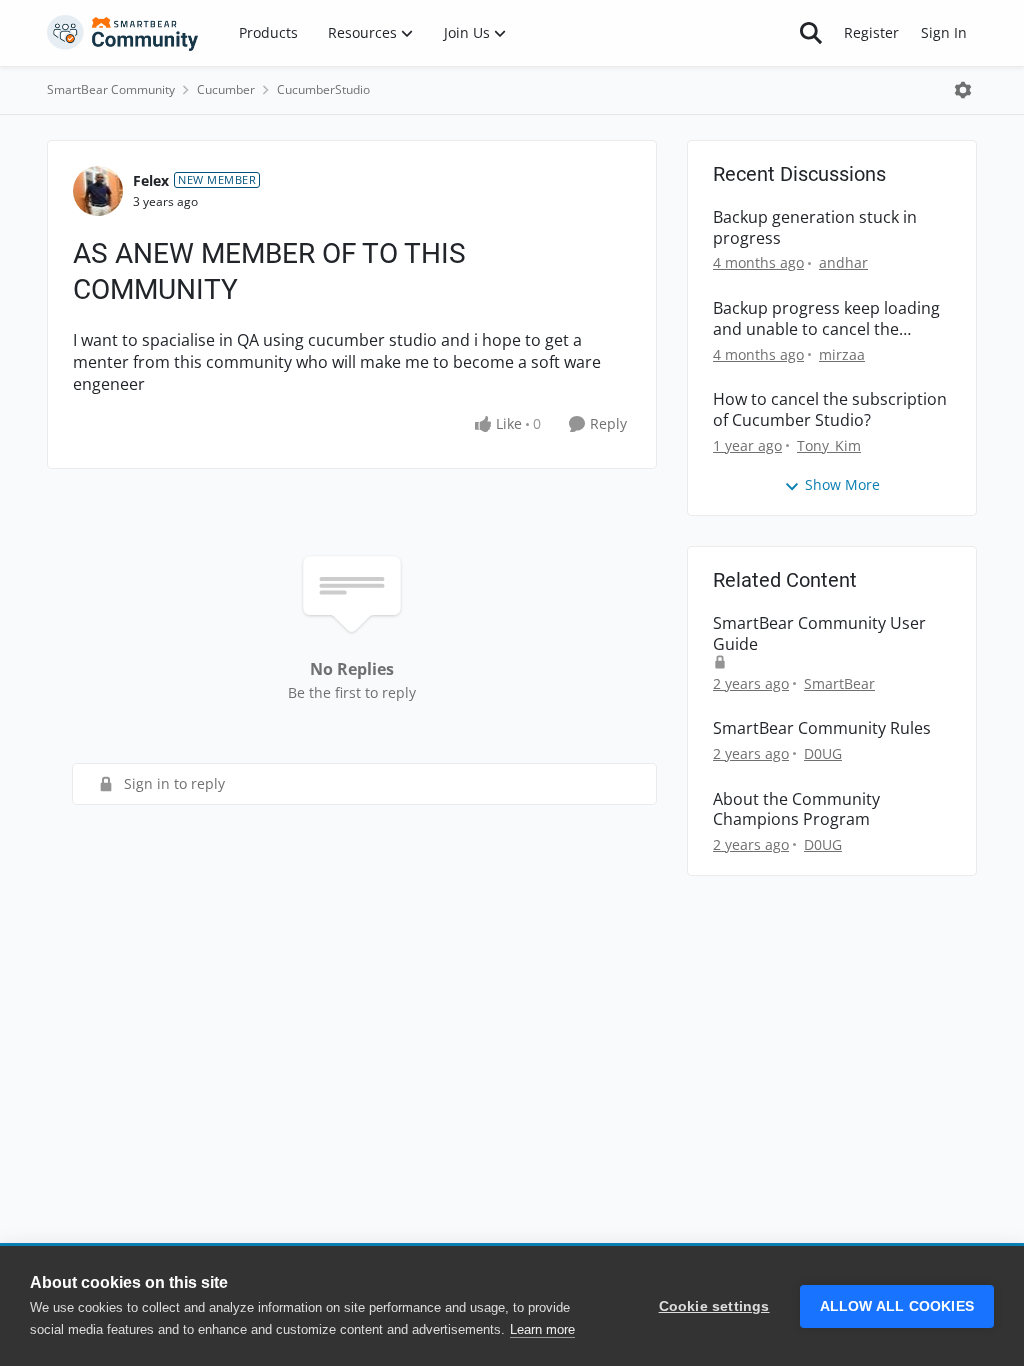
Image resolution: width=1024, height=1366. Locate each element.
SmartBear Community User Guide (819, 634)
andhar (843, 262)
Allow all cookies (897, 1306)
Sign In (944, 32)
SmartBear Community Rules (822, 728)
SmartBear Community (111, 89)
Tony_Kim (829, 445)
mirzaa (842, 354)
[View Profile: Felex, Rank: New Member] (98, 191)
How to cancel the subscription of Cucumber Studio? (830, 410)
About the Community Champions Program (796, 810)
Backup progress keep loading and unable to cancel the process (826, 319)
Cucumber (226, 89)
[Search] (811, 33)
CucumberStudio (323, 89)
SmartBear (839, 683)
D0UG (823, 753)
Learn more (542, 1329)
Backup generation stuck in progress (815, 228)
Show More (842, 484)
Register (871, 32)
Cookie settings (714, 1306)
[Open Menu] (963, 90)
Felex (151, 180)
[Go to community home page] (123, 33)
